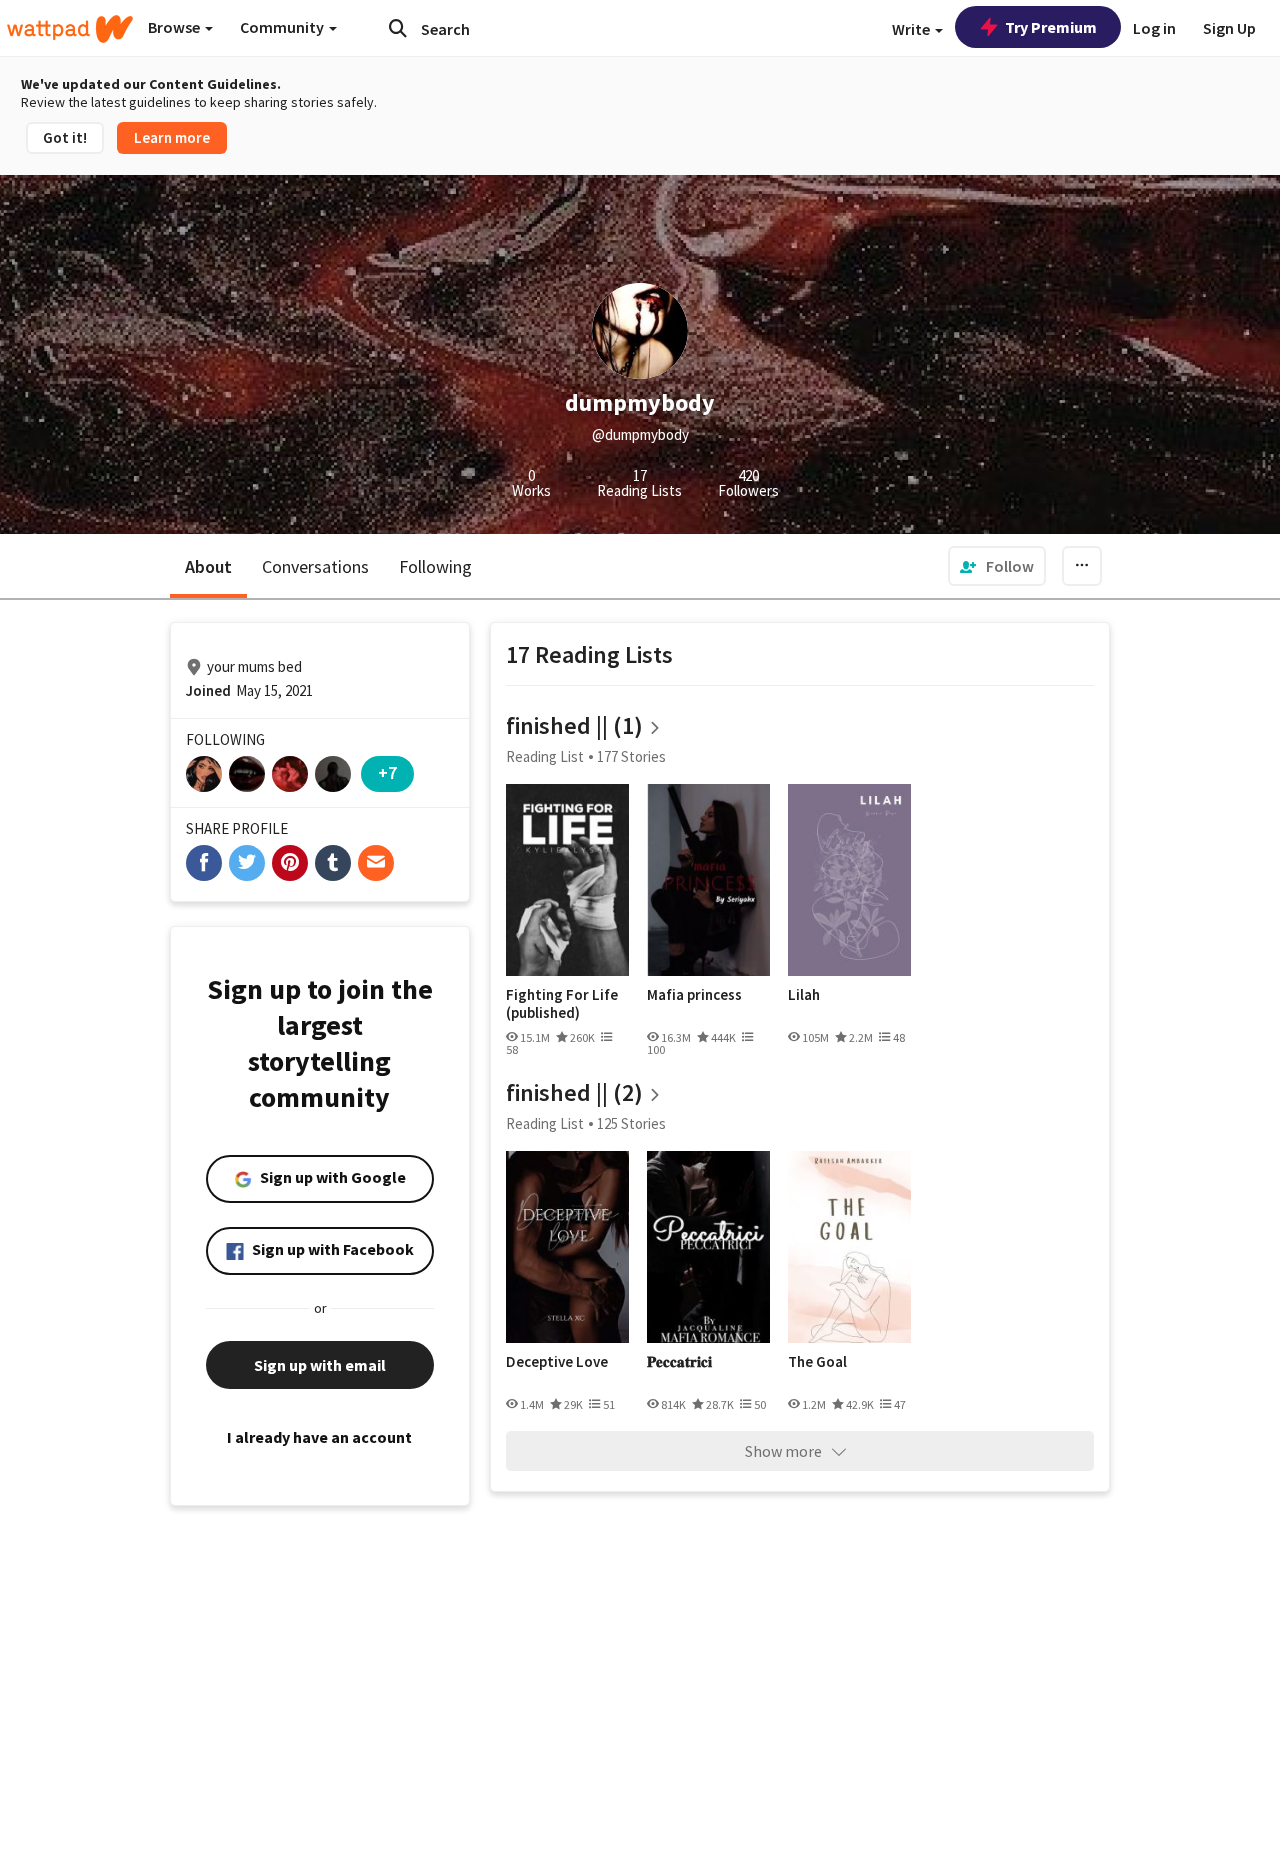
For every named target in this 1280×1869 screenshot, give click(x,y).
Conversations (315, 566)
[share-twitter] (247, 863)
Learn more (172, 137)
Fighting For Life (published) (562, 1003)
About (208, 566)
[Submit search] (398, 28)
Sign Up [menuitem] (1229, 28)
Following (435, 566)
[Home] (70, 29)
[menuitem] (997, 566)
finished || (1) (574, 725)
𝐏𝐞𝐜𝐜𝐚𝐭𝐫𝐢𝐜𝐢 (679, 1362)
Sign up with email (320, 1365)
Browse (175, 27)
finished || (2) (574, 1092)
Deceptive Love (557, 1362)
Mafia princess (694, 995)
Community (283, 27)
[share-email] (376, 863)
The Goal (817, 1362)
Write (912, 29)
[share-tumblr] (333, 863)
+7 (387, 772)
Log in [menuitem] (1154, 28)
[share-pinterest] (290, 863)
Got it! (65, 137)
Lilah (804, 995)
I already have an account (319, 1437)
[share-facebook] (204, 863)
